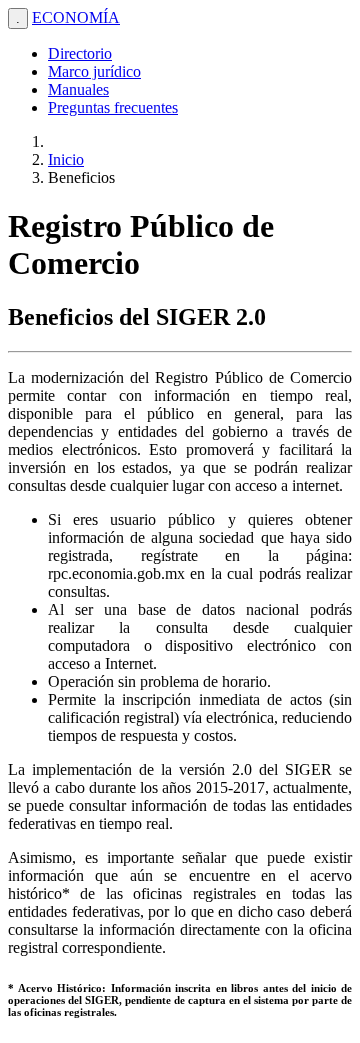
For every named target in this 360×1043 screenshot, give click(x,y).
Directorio (80, 53)
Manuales (78, 89)
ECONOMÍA (76, 17)
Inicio (66, 159)
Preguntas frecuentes (113, 107)
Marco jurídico (94, 71)
